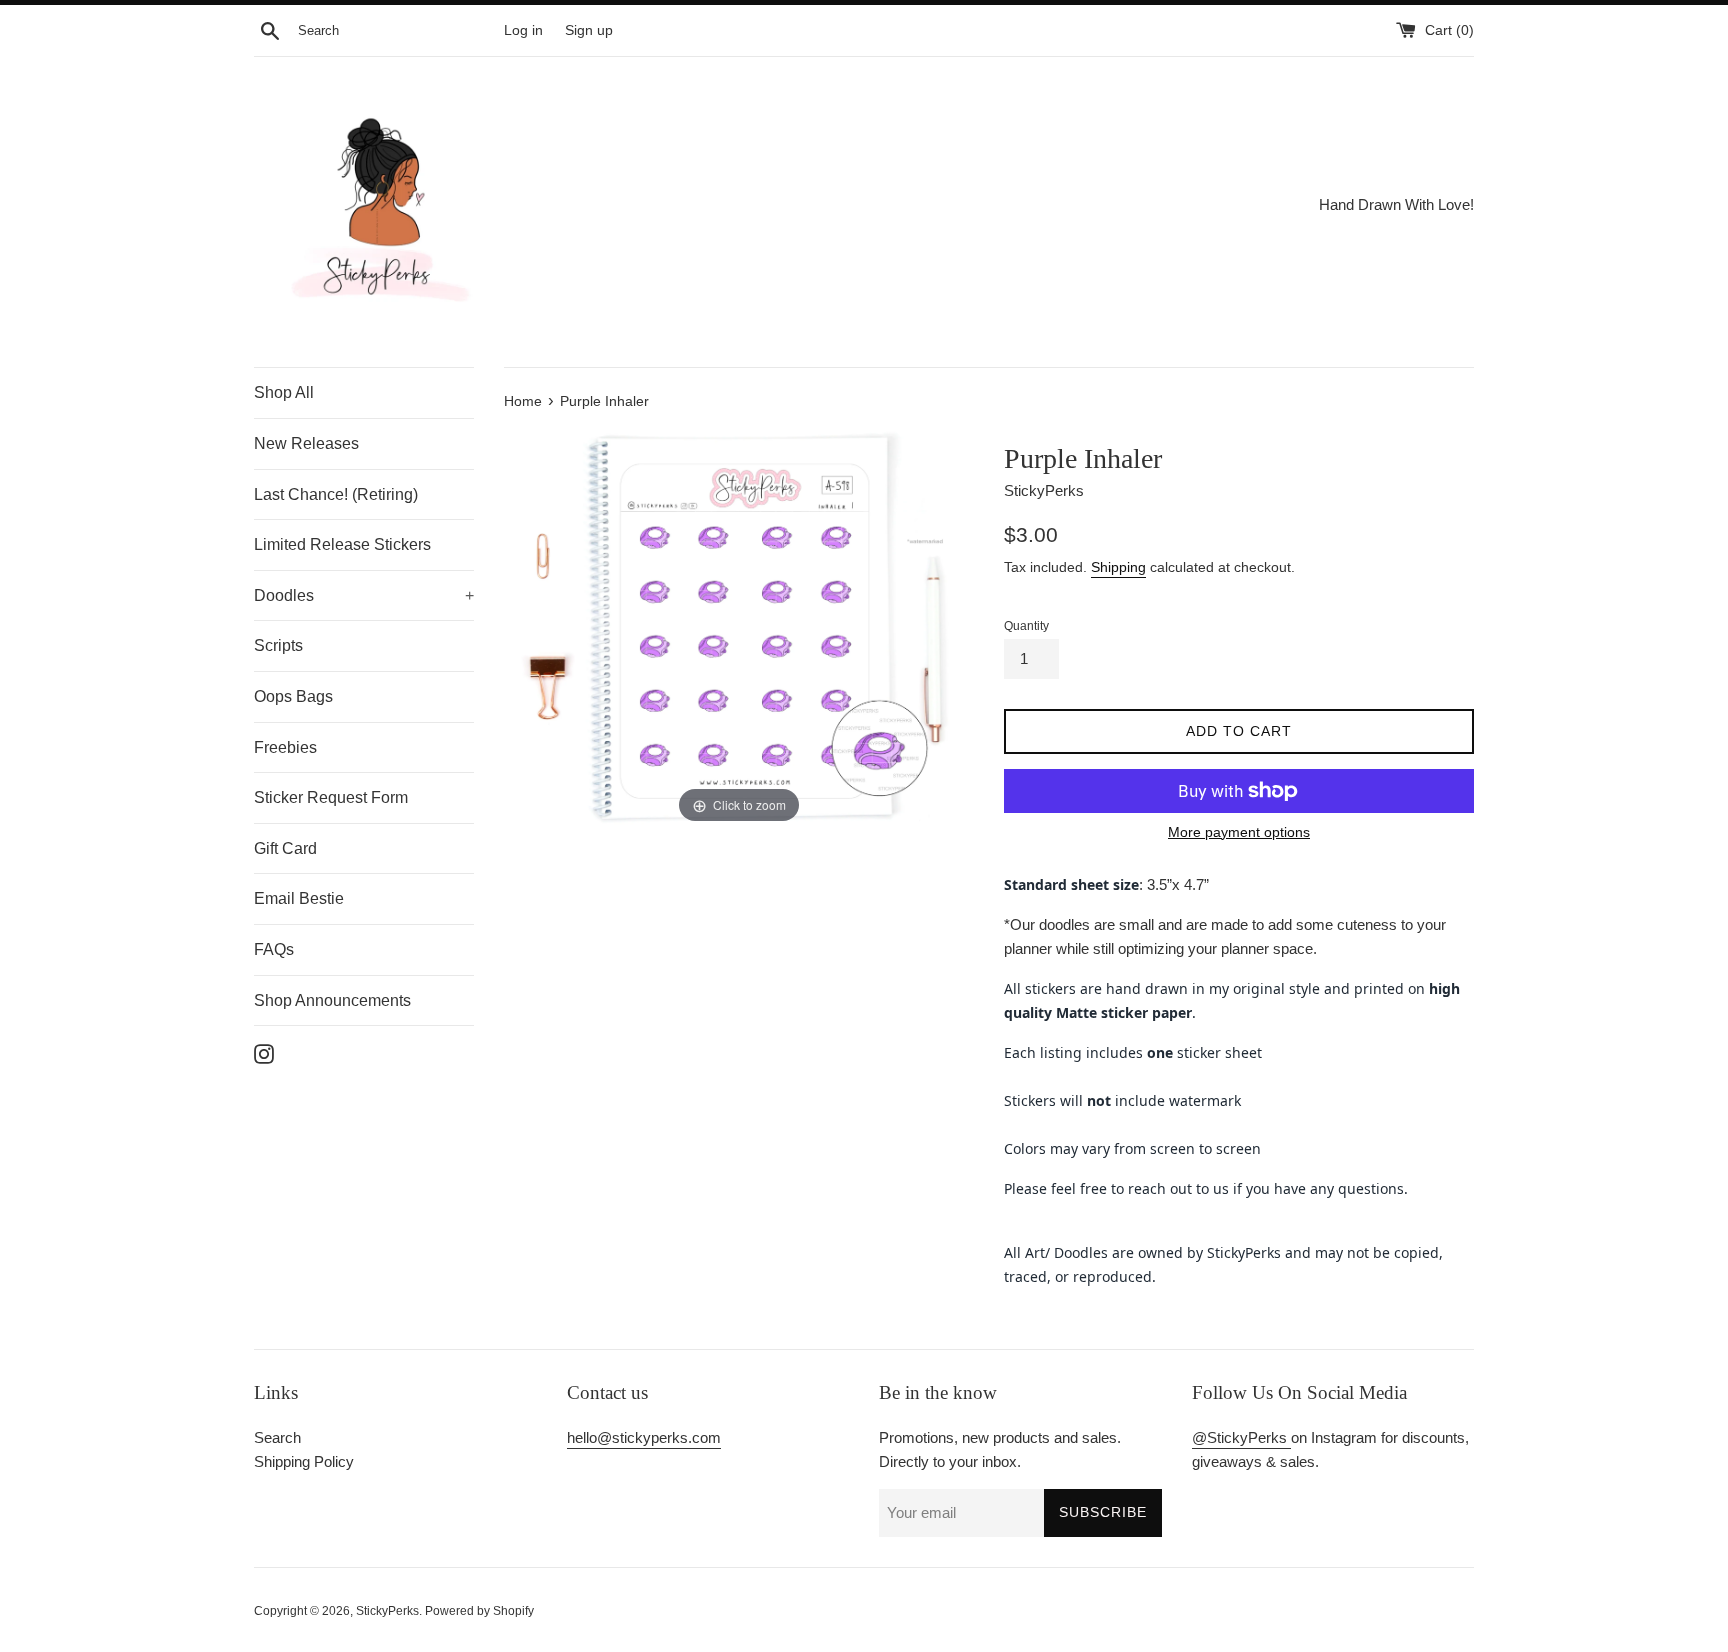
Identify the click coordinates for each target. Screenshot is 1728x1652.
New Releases (306, 443)
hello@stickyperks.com (644, 1437)
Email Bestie (299, 898)
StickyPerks (387, 1611)
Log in (523, 30)
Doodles (364, 595)
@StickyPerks (1241, 1437)
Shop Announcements (332, 1000)
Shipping (1118, 567)
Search (277, 1437)
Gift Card (285, 848)
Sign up (589, 30)
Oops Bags (293, 696)
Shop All (284, 392)
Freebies (285, 747)
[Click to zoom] (739, 625)
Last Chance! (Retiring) (336, 494)
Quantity (1026, 626)
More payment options (1239, 832)
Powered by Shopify (479, 1611)
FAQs (274, 949)
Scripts (278, 645)
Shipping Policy (304, 1461)
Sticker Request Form (331, 797)
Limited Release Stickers (342, 544)
